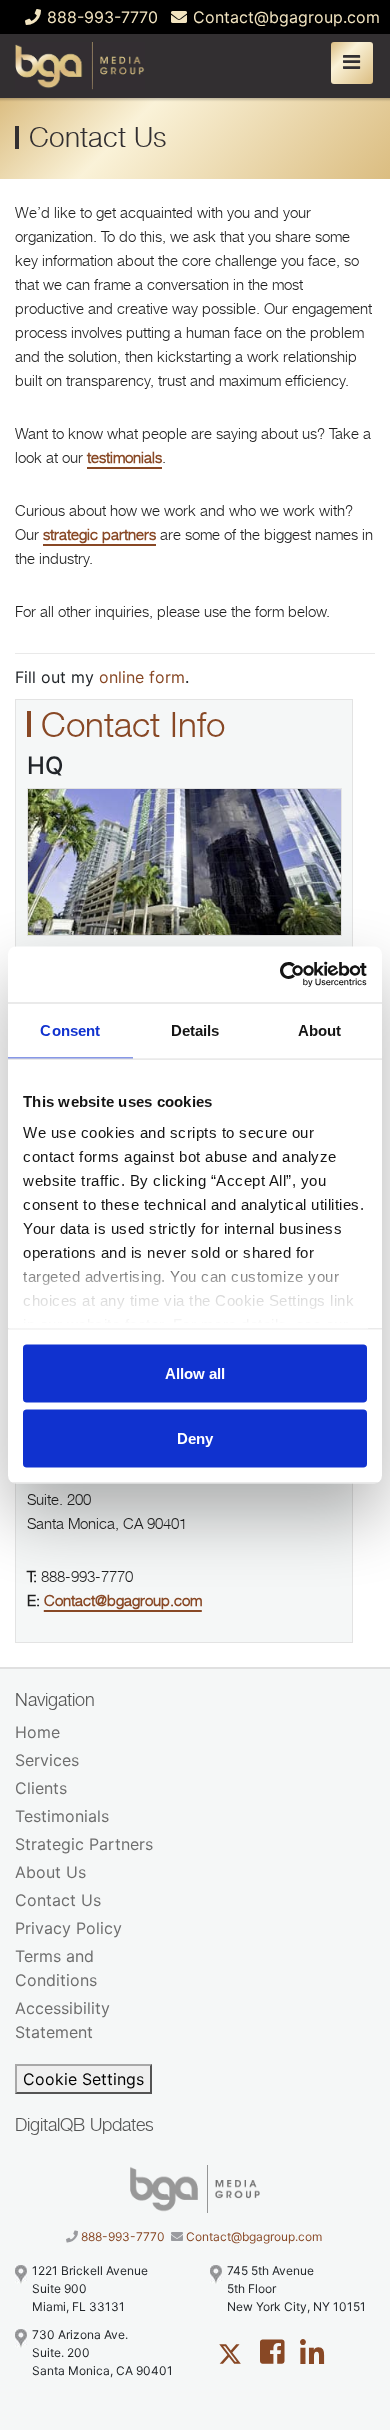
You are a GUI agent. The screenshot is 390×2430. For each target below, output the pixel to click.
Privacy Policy (68, 1928)
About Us (50, 1872)
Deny (195, 1438)
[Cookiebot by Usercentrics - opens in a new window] (280, 975)
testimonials (124, 457)
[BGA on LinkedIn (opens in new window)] (312, 2352)
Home (37, 1732)
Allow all (195, 1372)
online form (142, 677)
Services (47, 1760)
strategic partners (99, 534)
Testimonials (62, 1816)
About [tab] (320, 1029)
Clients (41, 1788)
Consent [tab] (70, 1029)
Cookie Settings (83, 2079)
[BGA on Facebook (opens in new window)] (272, 2352)
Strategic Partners (84, 1844)
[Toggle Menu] (355, 59)
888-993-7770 (100, 17)
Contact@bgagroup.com (284, 17)
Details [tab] (195, 1029)
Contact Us (58, 1900)
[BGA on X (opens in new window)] (230, 2352)
